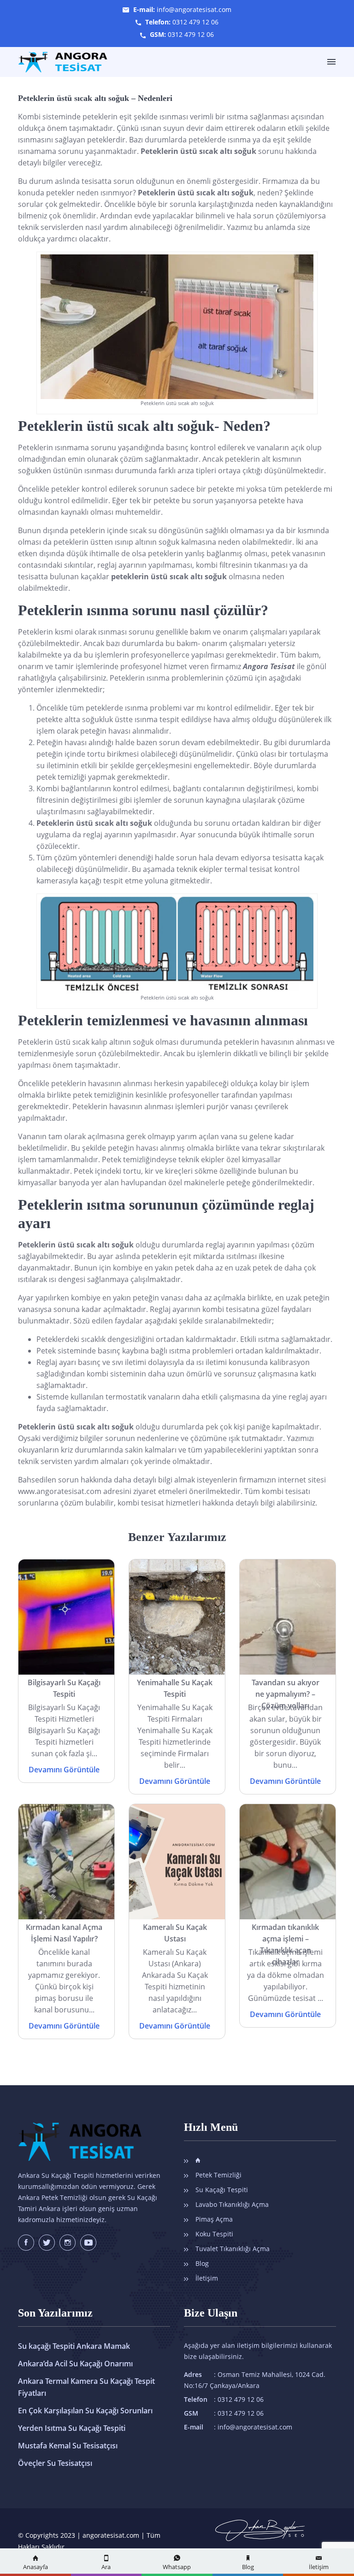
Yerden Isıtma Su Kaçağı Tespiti (72, 2428)
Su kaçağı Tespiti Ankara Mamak (74, 2346)
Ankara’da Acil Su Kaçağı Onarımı (75, 2364)
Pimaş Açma (214, 2219)
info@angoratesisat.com (194, 9)
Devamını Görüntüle (64, 1770)
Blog (202, 2263)
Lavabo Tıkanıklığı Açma (232, 2204)
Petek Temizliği (218, 2175)
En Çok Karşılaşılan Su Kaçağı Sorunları (85, 2411)
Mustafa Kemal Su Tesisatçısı (68, 2446)
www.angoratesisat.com (60, 1491)
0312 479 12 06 (195, 22)
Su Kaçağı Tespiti (222, 2190)
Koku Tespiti (214, 2234)
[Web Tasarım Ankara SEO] (260, 2526)
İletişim (207, 2278)
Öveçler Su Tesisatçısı (55, 2463)
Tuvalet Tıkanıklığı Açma (233, 2249)
